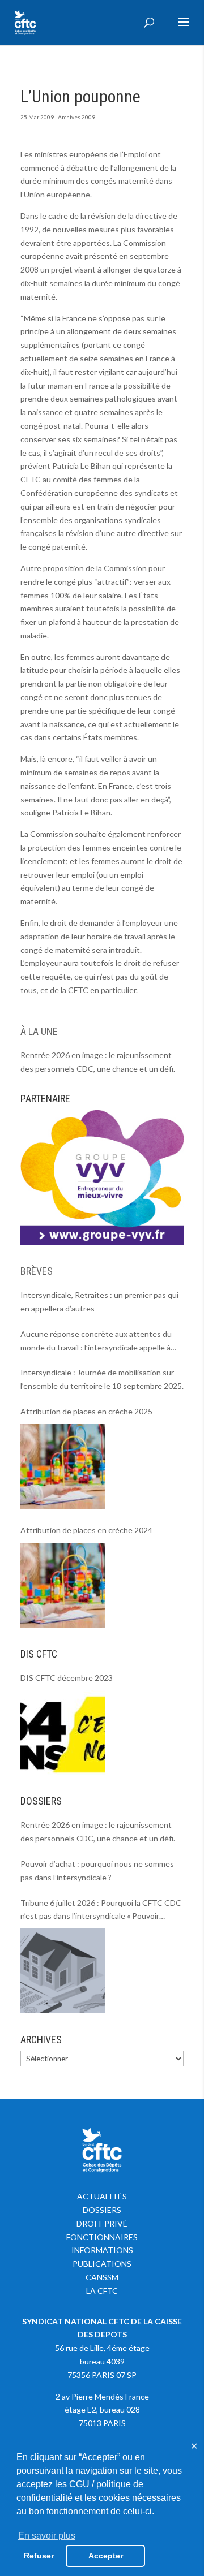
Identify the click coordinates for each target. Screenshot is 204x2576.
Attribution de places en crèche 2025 (86, 1411)
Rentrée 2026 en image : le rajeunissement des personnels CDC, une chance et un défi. (98, 1062)
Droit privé (102, 2223)
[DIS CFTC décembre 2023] (63, 1732)
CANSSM (102, 2277)
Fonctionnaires (102, 2237)
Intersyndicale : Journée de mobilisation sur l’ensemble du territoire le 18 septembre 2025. (102, 1379)
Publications (102, 2264)
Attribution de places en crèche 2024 (86, 1530)
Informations (102, 2250)
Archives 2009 (76, 117)
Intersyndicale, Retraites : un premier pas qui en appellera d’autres (99, 1302)
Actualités (102, 2196)
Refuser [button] (39, 2556)
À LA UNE (39, 1031)
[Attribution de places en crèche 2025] (63, 1466)
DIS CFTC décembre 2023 (67, 1678)
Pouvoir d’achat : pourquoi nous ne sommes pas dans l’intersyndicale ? (97, 1870)
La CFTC (102, 2291)
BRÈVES (37, 1271)
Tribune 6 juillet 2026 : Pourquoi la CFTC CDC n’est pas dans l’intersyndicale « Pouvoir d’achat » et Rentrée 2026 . (101, 1911)
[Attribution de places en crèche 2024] (63, 1585)
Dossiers (102, 2210)
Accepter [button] (106, 2556)
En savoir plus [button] (47, 2536)
